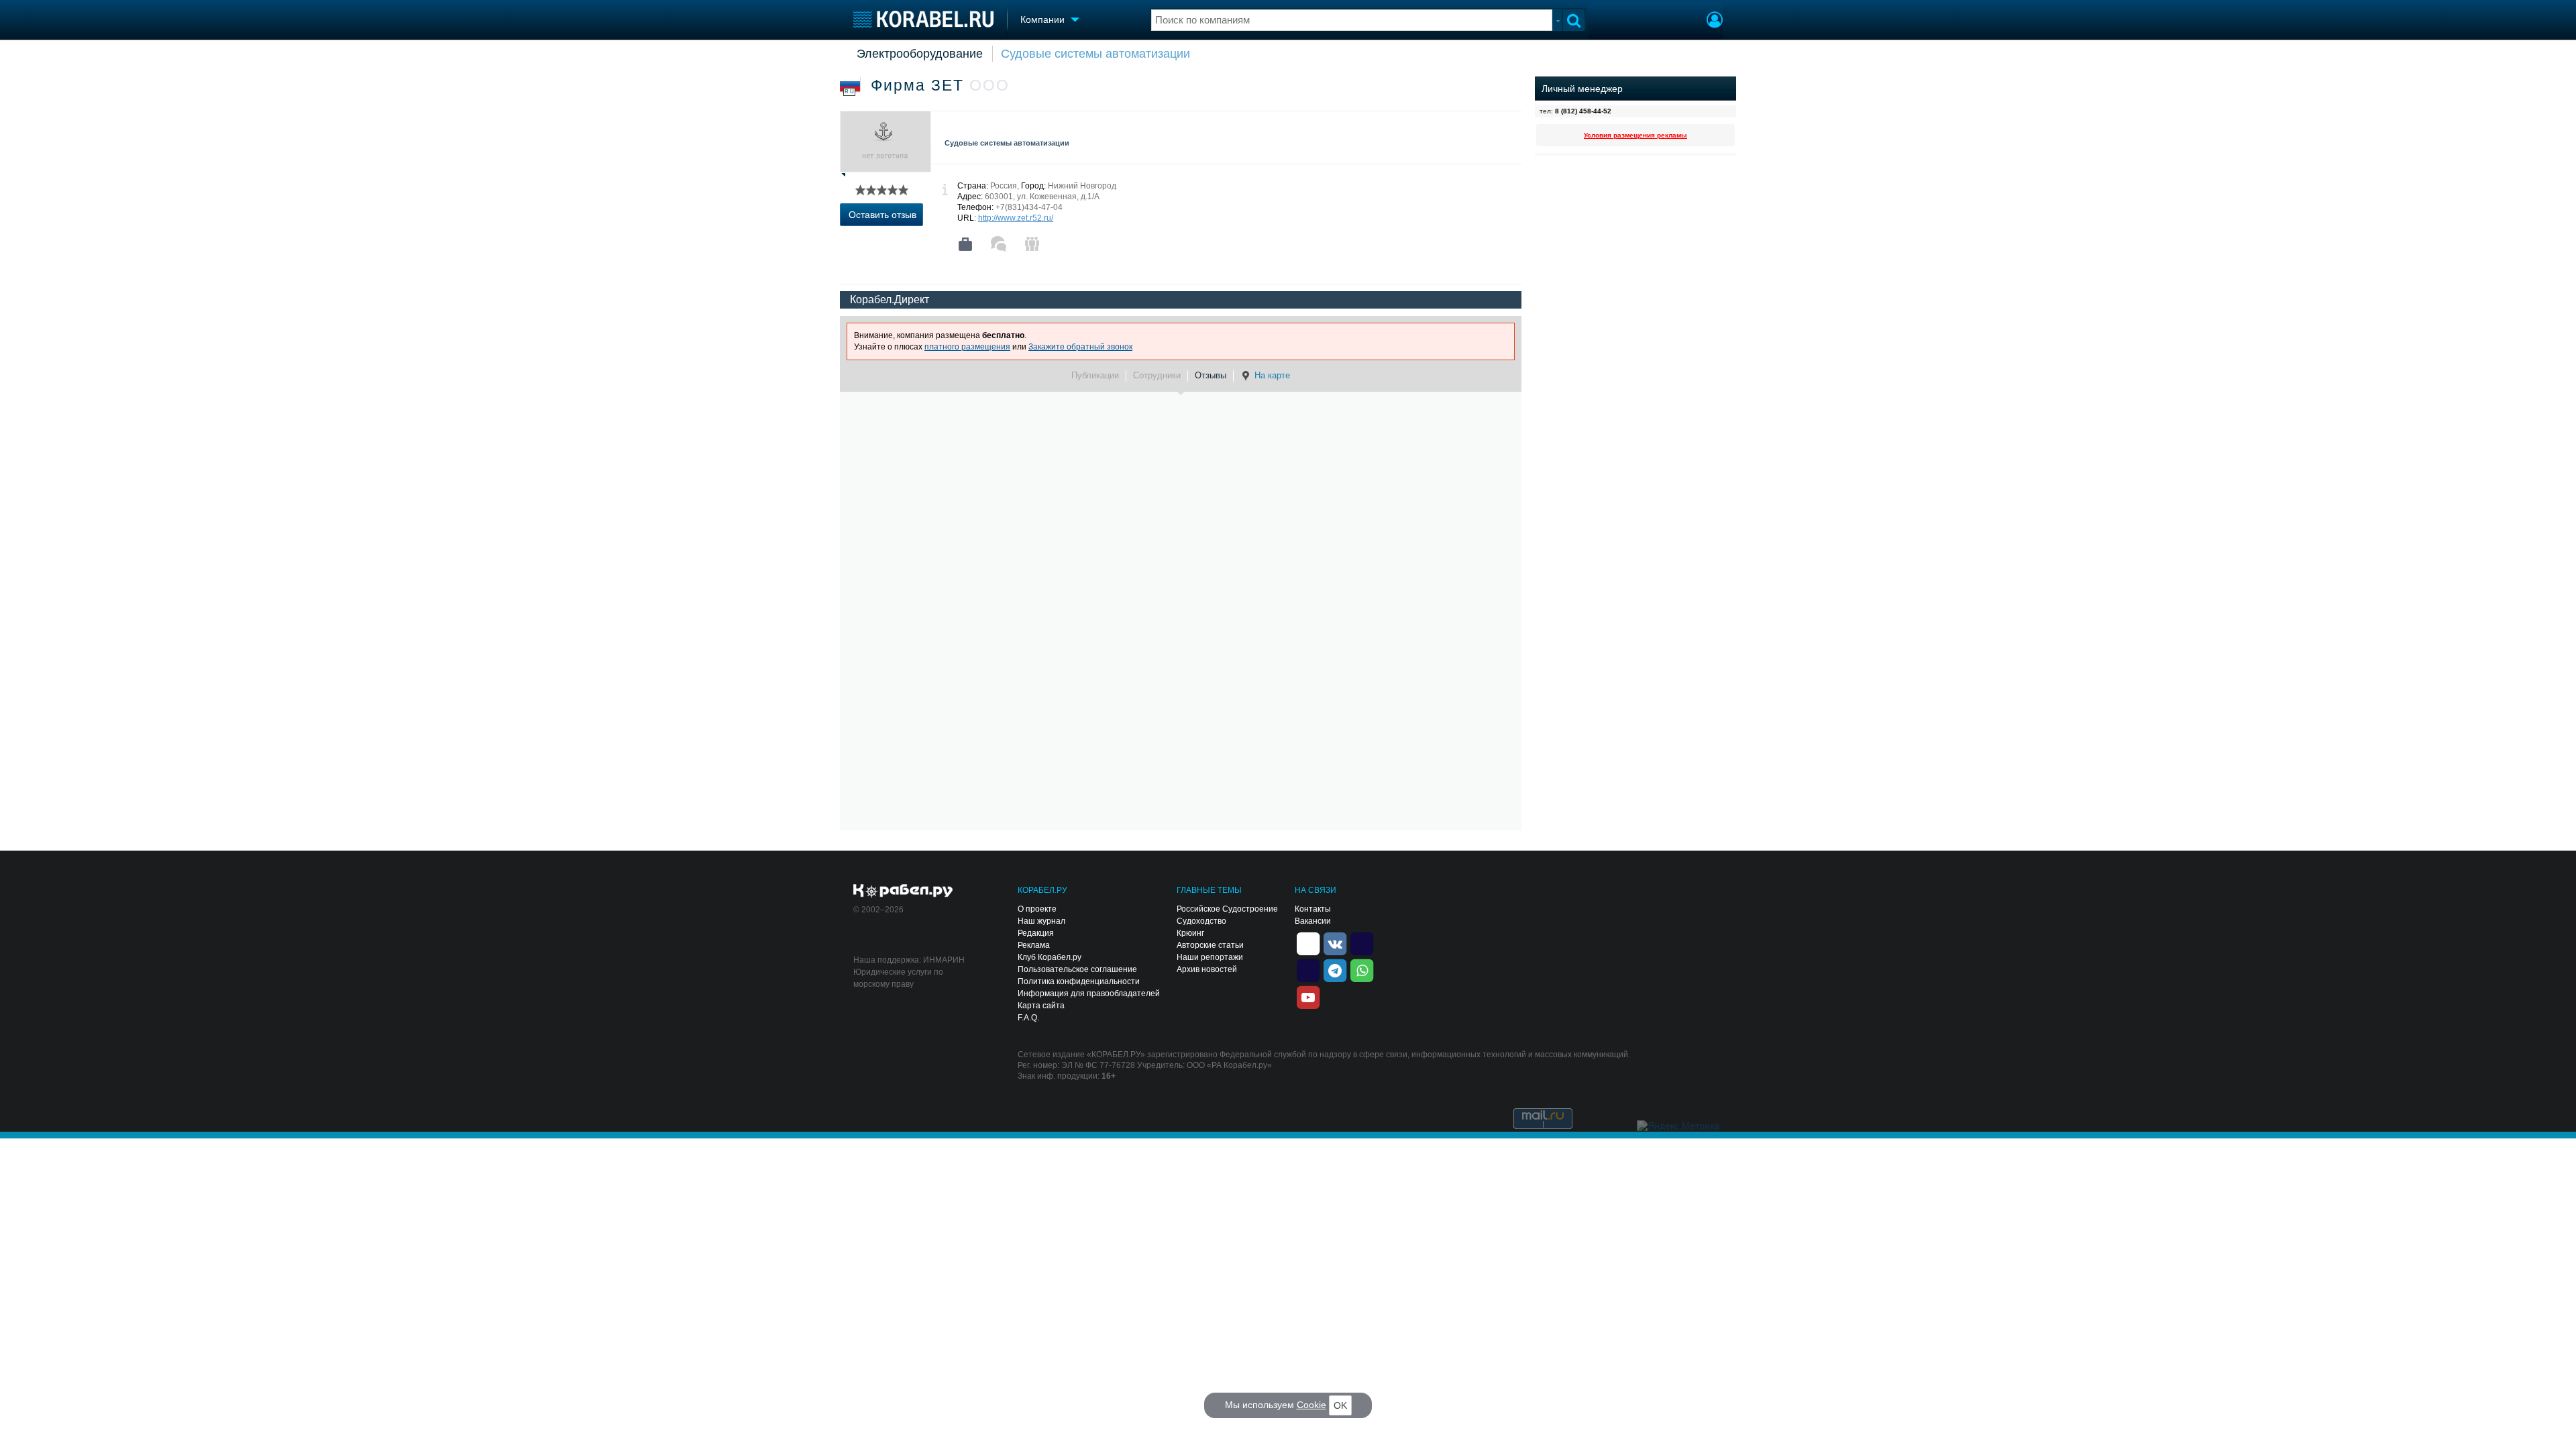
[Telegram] (1335, 969)
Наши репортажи (1210, 957)
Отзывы (1211, 375)
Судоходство (1201, 921)
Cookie (1311, 1405)
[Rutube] (1362, 943)
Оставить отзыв (882, 215)
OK (1340, 1405)
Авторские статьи (1210, 945)
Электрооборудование (920, 54)
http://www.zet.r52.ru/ (1016, 218)
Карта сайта (1041, 1006)
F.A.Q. (1028, 1018)
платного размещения (967, 347)
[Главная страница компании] (965, 244)
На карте (1272, 375)
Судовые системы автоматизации (1095, 54)
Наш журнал (1041, 921)
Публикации (1095, 375)
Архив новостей (1207, 969)
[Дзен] (1308, 943)
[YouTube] (1308, 996)
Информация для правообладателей (1089, 994)
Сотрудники (1157, 375)
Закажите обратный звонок (1080, 347)
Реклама (1034, 945)
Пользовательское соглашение (1077, 969)
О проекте (1037, 909)
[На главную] (923, 19)
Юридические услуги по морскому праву (898, 978)
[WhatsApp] (1362, 969)
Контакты (1313, 909)
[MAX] (1308, 969)
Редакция (1036, 933)
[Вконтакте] (1335, 943)
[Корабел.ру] (903, 892)
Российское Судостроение (1227, 909)
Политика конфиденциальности (1079, 981)
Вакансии (1313, 921)
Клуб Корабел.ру (1050, 957)
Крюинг (1190, 933)
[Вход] (1715, 21)
